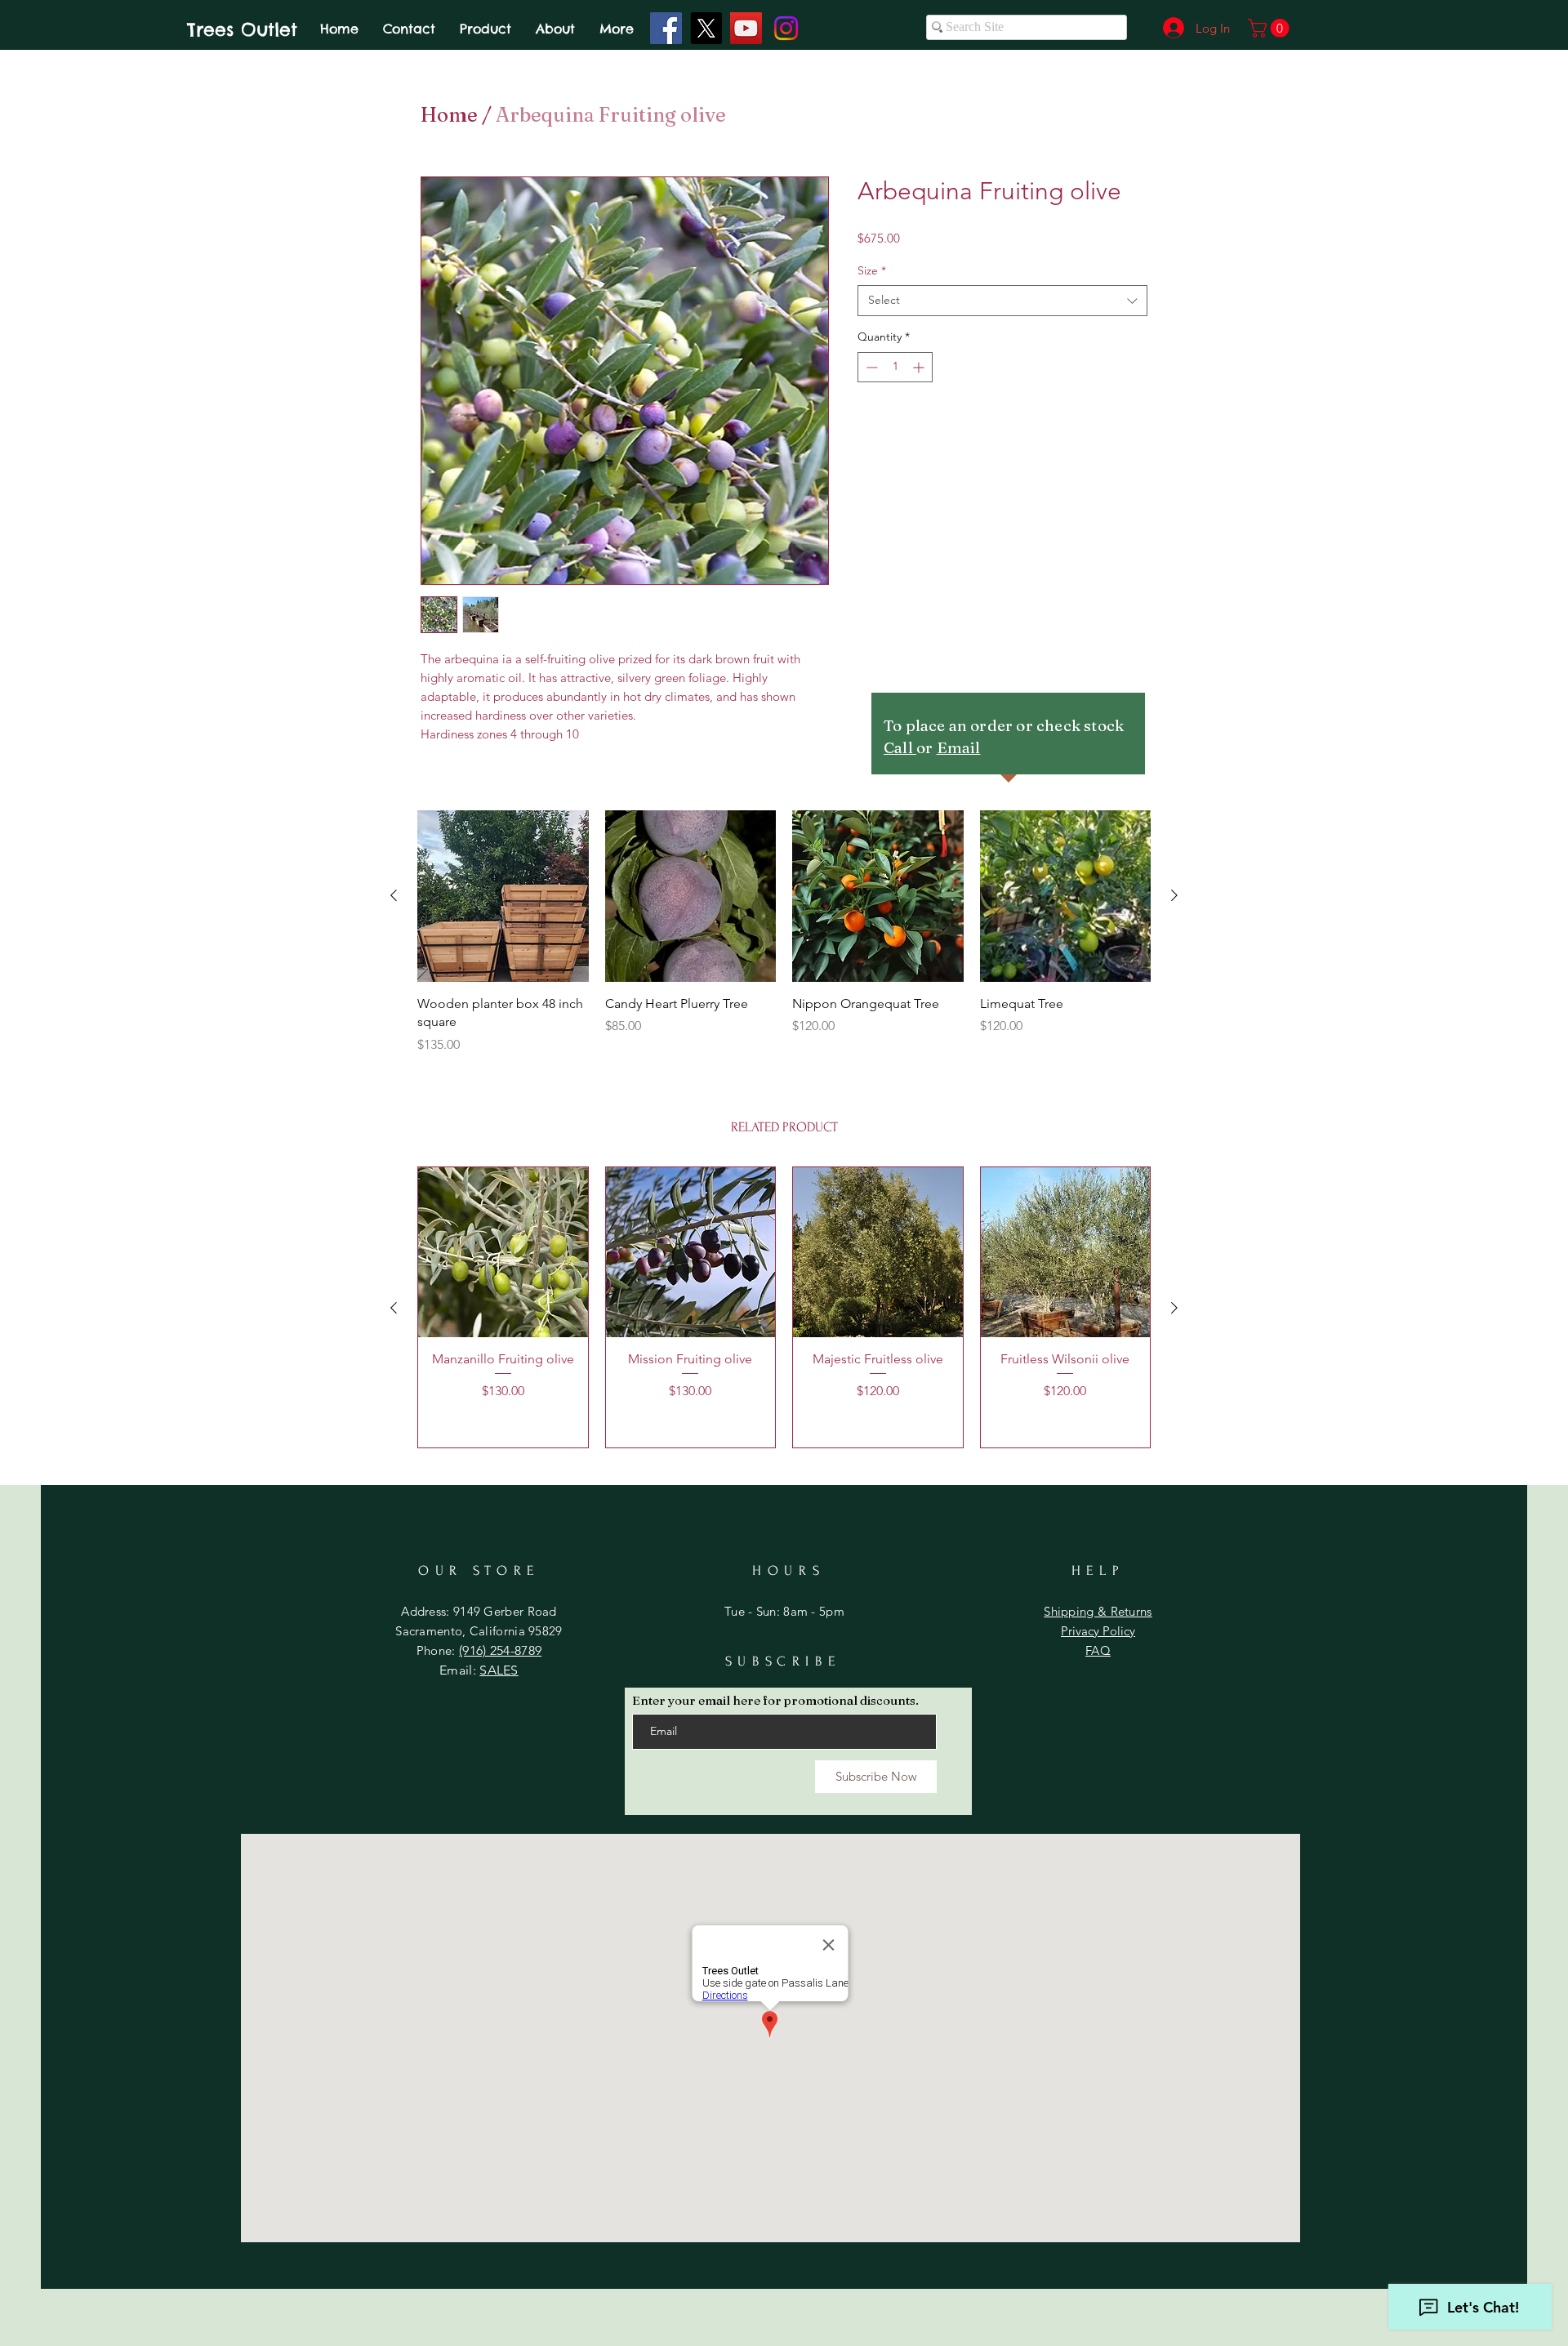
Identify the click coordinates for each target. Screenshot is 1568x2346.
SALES (499, 1670)
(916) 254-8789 (500, 1650)
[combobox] (1002, 301)
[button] (1271, 28)
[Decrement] (870, 367)
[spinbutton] (895, 367)
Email (959, 747)
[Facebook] (666, 28)
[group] (784, 932)
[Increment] (920, 367)
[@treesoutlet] (706, 28)
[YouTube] (746, 28)
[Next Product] (1174, 895)
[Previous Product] (394, 895)
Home (449, 115)
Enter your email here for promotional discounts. (775, 1700)
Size (872, 270)
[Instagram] (786, 28)
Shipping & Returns (1098, 1611)
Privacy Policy (1098, 1631)
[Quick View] (503, 896)
